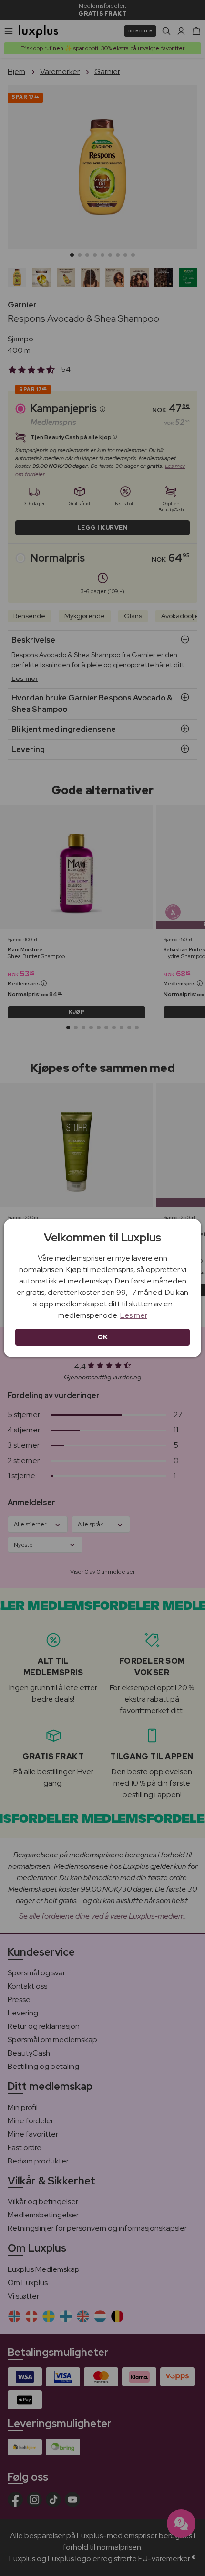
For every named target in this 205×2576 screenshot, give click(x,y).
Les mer (134, 1315)
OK (103, 1337)
